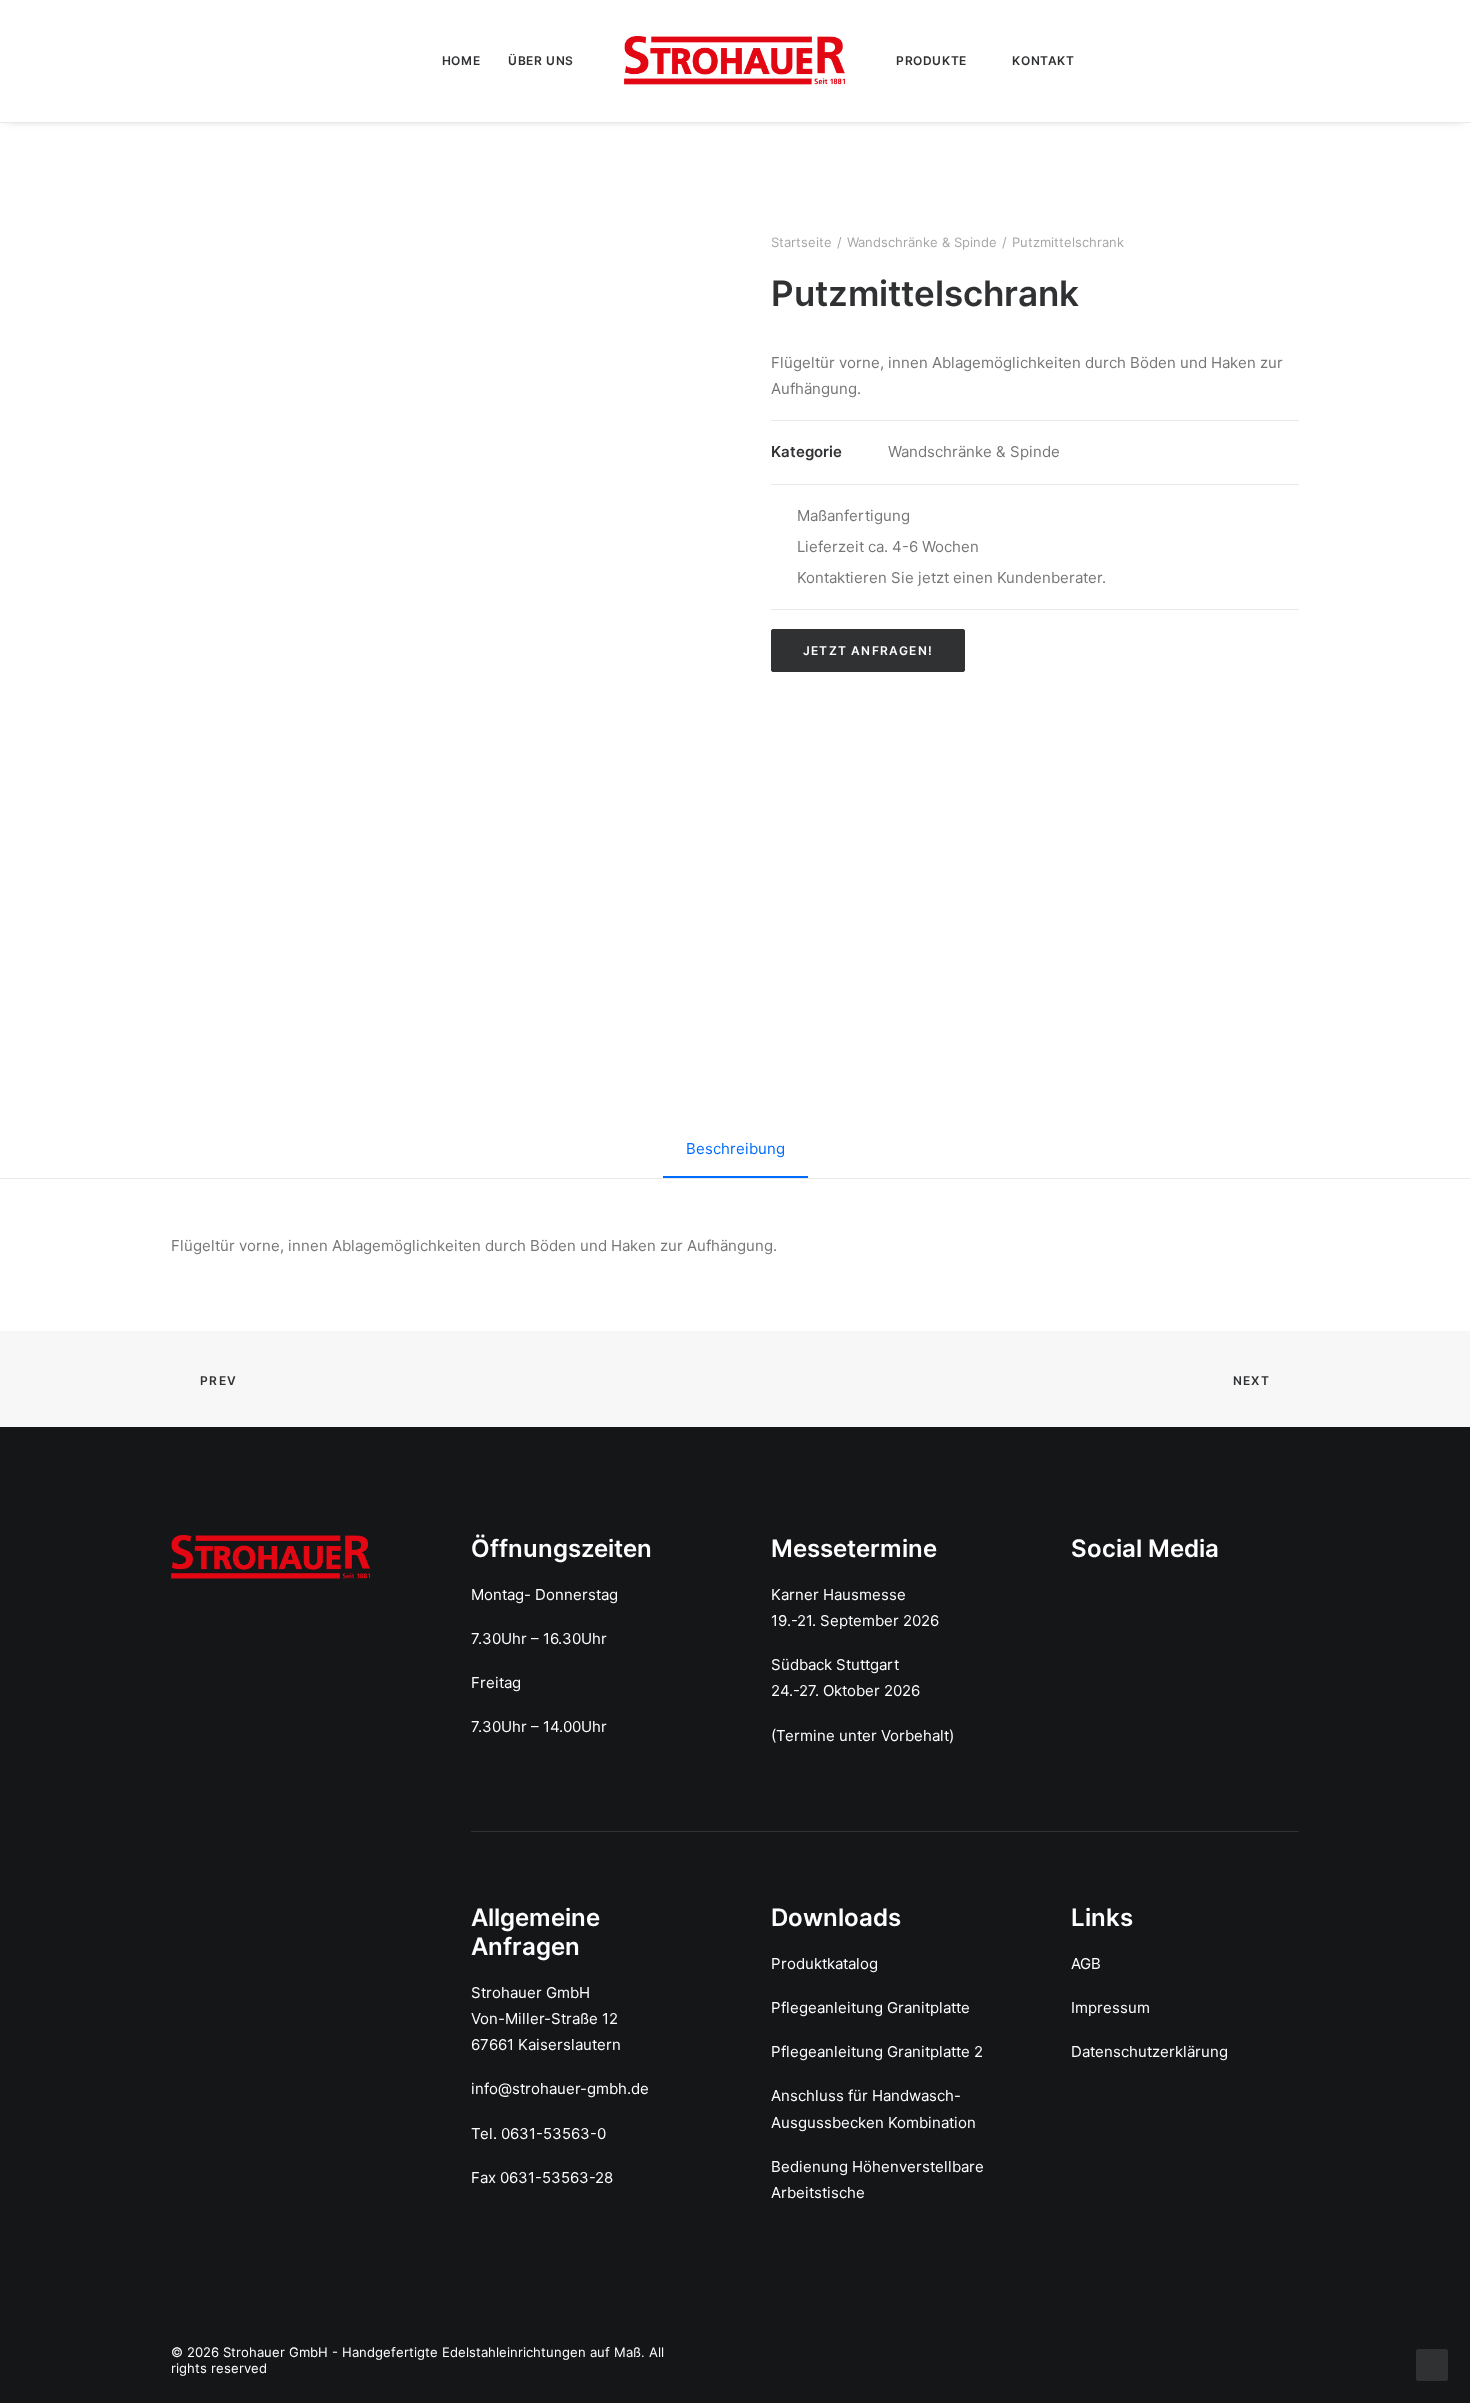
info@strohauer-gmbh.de (560, 2088)
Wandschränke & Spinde (922, 242)
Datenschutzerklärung (1149, 2051)
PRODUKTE (931, 60)
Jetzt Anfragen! (868, 650)
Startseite (801, 242)
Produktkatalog (824, 1963)
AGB (1086, 1963)
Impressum (1110, 2007)
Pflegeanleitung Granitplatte (870, 2007)
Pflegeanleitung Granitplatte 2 (877, 2051)
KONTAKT (1043, 60)
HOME (461, 60)
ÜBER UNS (541, 60)
